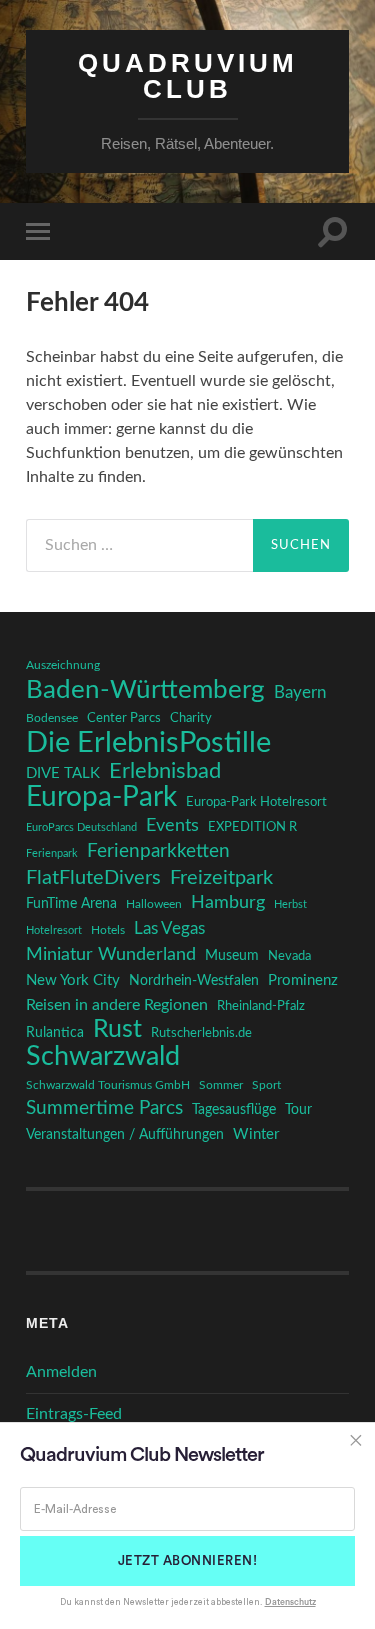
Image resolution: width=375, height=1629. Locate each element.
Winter (256, 1134)
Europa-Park (101, 798)
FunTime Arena (71, 904)
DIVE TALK (63, 773)
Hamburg (228, 903)
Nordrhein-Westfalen (194, 981)
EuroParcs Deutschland (81, 827)
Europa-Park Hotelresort (256, 802)
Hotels (108, 930)
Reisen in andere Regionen (117, 1005)
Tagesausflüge (234, 1110)
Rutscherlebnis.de (201, 1033)
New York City (73, 980)
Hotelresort (54, 930)
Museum (232, 956)
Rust (117, 1030)
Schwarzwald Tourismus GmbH (108, 1085)
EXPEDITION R (252, 827)
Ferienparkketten (158, 851)
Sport (266, 1085)
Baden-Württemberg (145, 690)
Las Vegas (169, 928)
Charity (191, 718)
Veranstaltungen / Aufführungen (125, 1135)
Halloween (154, 904)
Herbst (290, 904)
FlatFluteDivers (93, 878)
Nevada (289, 956)
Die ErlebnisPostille (148, 743)
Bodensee (52, 718)
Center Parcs (124, 718)
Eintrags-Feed (74, 1414)
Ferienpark (52, 853)
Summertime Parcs (104, 1108)
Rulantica (55, 1033)
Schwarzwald (103, 1057)
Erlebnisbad (165, 771)
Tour (298, 1110)
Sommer (221, 1085)
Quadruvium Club (188, 76)
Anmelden (61, 1372)
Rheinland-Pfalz (261, 1006)
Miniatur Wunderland (111, 954)
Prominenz (303, 980)
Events (172, 825)
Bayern (300, 693)
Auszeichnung (63, 665)
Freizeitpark (221, 878)
